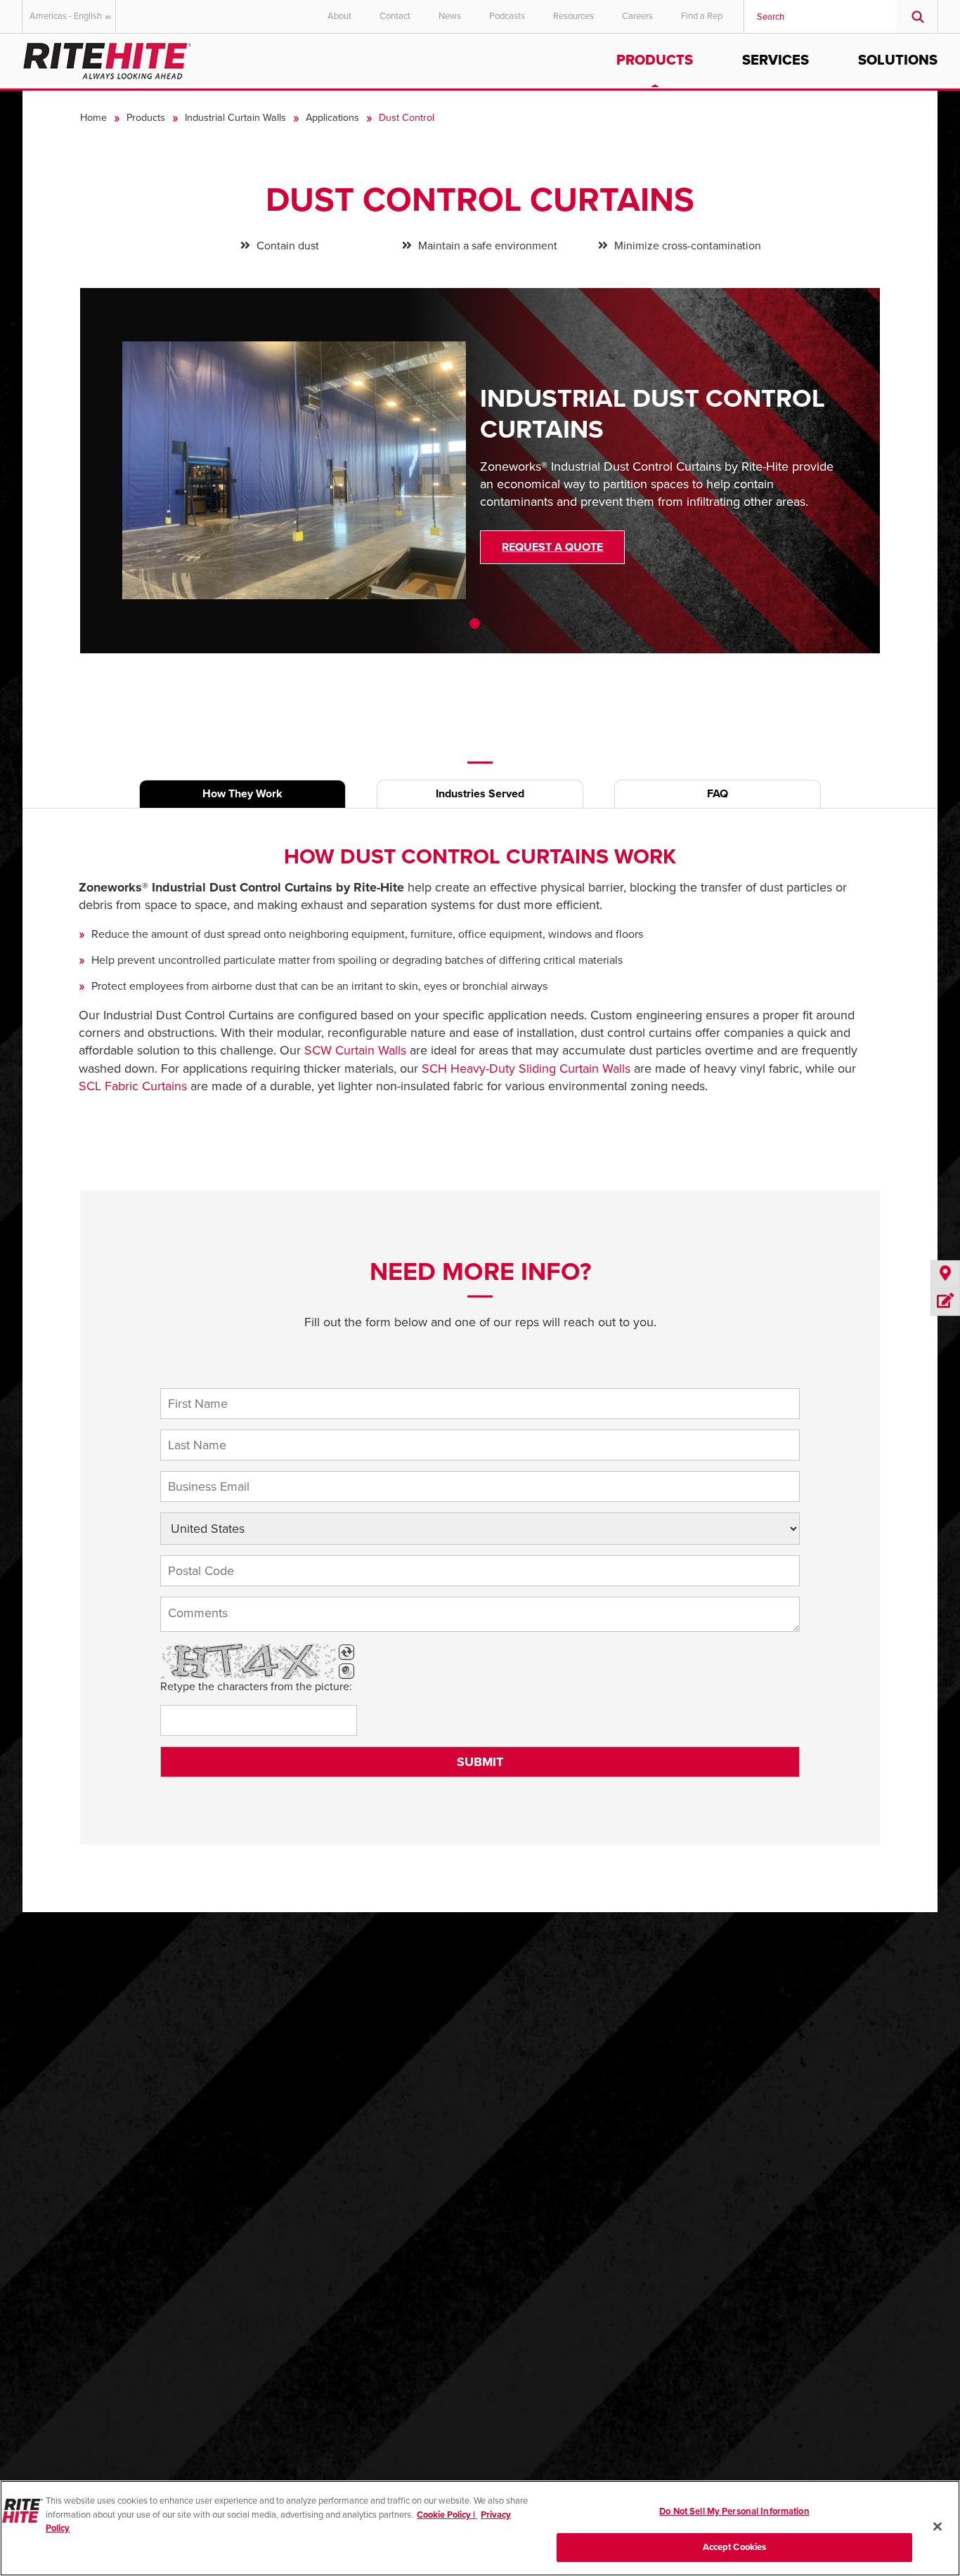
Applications (332, 118)
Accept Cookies (735, 2546)
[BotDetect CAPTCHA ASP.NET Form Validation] (248, 1661)
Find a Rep (702, 16)
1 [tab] (475, 623)
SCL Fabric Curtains (133, 1086)
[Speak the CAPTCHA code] (346, 1671)
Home (93, 118)
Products (655, 60)
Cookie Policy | (447, 2514)
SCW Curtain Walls (355, 1050)
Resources (573, 16)
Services (776, 60)
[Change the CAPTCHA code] (346, 1652)
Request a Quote (552, 547)
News (450, 16)
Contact (395, 16)
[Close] (938, 2526)
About (339, 16)
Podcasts (507, 16)
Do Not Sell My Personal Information (734, 2511)
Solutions (898, 60)
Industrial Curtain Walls (235, 118)
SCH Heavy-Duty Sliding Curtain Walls (526, 1068)
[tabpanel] (480, 481)
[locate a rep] (945, 1275)
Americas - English (66, 16)
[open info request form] (945, 1302)
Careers (637, 16)
